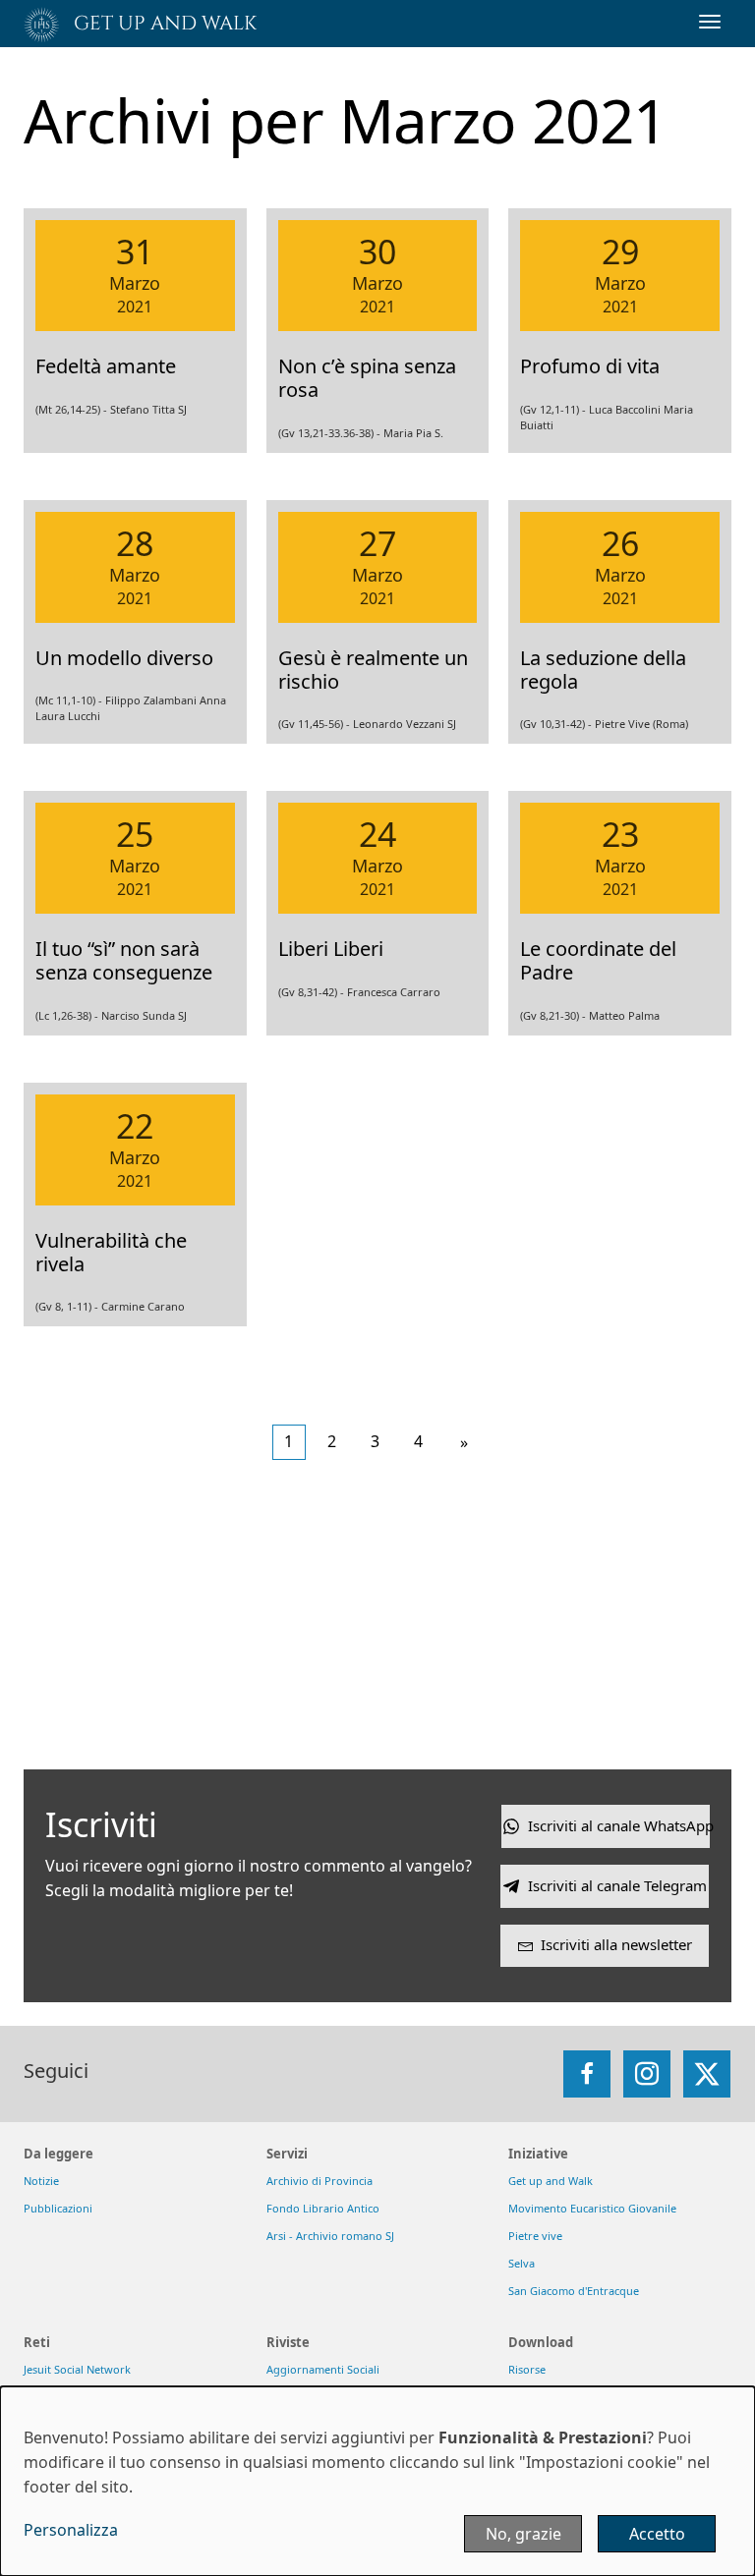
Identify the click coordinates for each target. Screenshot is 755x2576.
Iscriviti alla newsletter (616, 1944)
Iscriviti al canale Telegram (617, 1885)
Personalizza (71, 2530)
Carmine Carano (143, 1306)
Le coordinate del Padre (598, 960)
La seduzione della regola (603, 670)
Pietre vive (535, 2236)
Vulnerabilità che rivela (111, 1252)
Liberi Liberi (331, 949)
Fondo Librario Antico (323, 2208)
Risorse (527, 2369)
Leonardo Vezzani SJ (405, 724)
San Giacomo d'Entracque (574, 2291)
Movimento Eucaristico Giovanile (592, 2208)
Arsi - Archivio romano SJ (330, 2236)
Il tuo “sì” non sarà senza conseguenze (124, 960)
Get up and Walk (551, 2181)
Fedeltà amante (106, 366)
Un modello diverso (124, 658)
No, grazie (523, 2534)
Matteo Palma (624, 1015)
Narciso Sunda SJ (144, 1015)
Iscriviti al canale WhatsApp (619, 1825)
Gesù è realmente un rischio (373, 670)
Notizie (41, 2181)
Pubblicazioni (58, 2208)
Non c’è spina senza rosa (367, 378)
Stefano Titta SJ (148, 409)
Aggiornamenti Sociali (323, 2369)
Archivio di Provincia (319, 2181)
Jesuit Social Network (77, 2369)
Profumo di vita (590, 366)
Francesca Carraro (394, 992)
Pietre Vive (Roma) (641, 724)
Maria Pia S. (413, 433)
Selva (522, 2263)
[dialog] (377, 2481)
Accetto (657, 2534)
